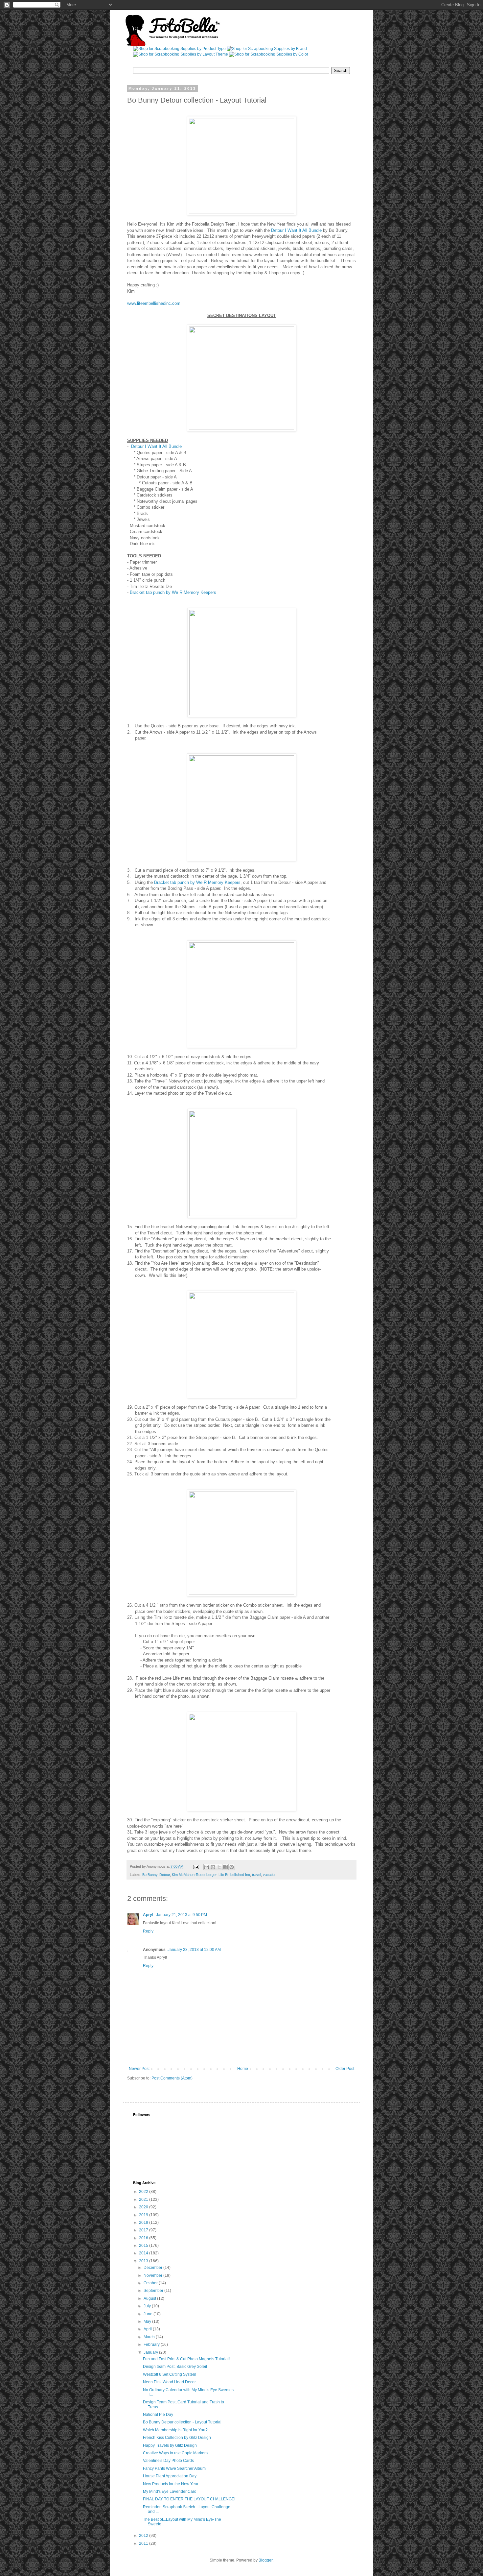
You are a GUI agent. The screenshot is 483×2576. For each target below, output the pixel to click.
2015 (144, 2246)
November (153, 2275)
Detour (165, 1875)
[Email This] (207, 1867)
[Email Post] (196, 1866)
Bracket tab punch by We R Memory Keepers (173, 592)
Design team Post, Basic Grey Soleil (175, 2367)
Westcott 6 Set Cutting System (170, 2374)
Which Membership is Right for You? (175, 2430)
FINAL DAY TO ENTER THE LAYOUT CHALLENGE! (189, 2499)
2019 (144, 2215)
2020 (144, 2207)
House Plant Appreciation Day (170, 2476)
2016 (144, 2238)
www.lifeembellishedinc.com (154, 303)
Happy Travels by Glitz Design (170, 2445)
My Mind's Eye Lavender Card (170, 2491)
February (152, 2345)
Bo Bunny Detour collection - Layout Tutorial (182, 2422)
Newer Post (139, 2069)
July (148, 2306)
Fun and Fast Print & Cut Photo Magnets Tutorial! (186, 2359)
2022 (144, 2192)
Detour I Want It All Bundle (296, 230)
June (149, 2314)
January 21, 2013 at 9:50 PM (182, 1915)
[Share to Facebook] (225, 1867)
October (151, 2283)
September (154, 2291)
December (153, 2268)
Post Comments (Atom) (172, 2078)
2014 (144, 2253)
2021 (144, 2199)
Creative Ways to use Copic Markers (175, 2453)
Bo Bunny (150, 1875)
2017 (144, 2230)
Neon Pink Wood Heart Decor (169, 2382)
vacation (270, 1875)
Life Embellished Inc (234, 1875)
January (151, 2352)
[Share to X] (219, 1867)
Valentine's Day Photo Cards (168, 2461)
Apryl (149, 1915)
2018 (144, 2223)
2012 (144, 2536)
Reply (148, 1931)
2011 (144, 2543)
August (150, 2298)
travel (256, 1875)
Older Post (345, 2069)
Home (243, 2069)
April (148, 2329)
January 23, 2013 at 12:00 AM (194, 1950)
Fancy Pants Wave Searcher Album (174, 2468)
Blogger (265, 2560)
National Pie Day (158, 2415)
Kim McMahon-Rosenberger (194, 1875)
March (150, 2337)
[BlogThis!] (213, 1867)
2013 (144, 2261)
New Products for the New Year (171, 2484)
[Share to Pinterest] (232, 1867)
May (148, 2321)
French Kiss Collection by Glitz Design (177, 2438)
